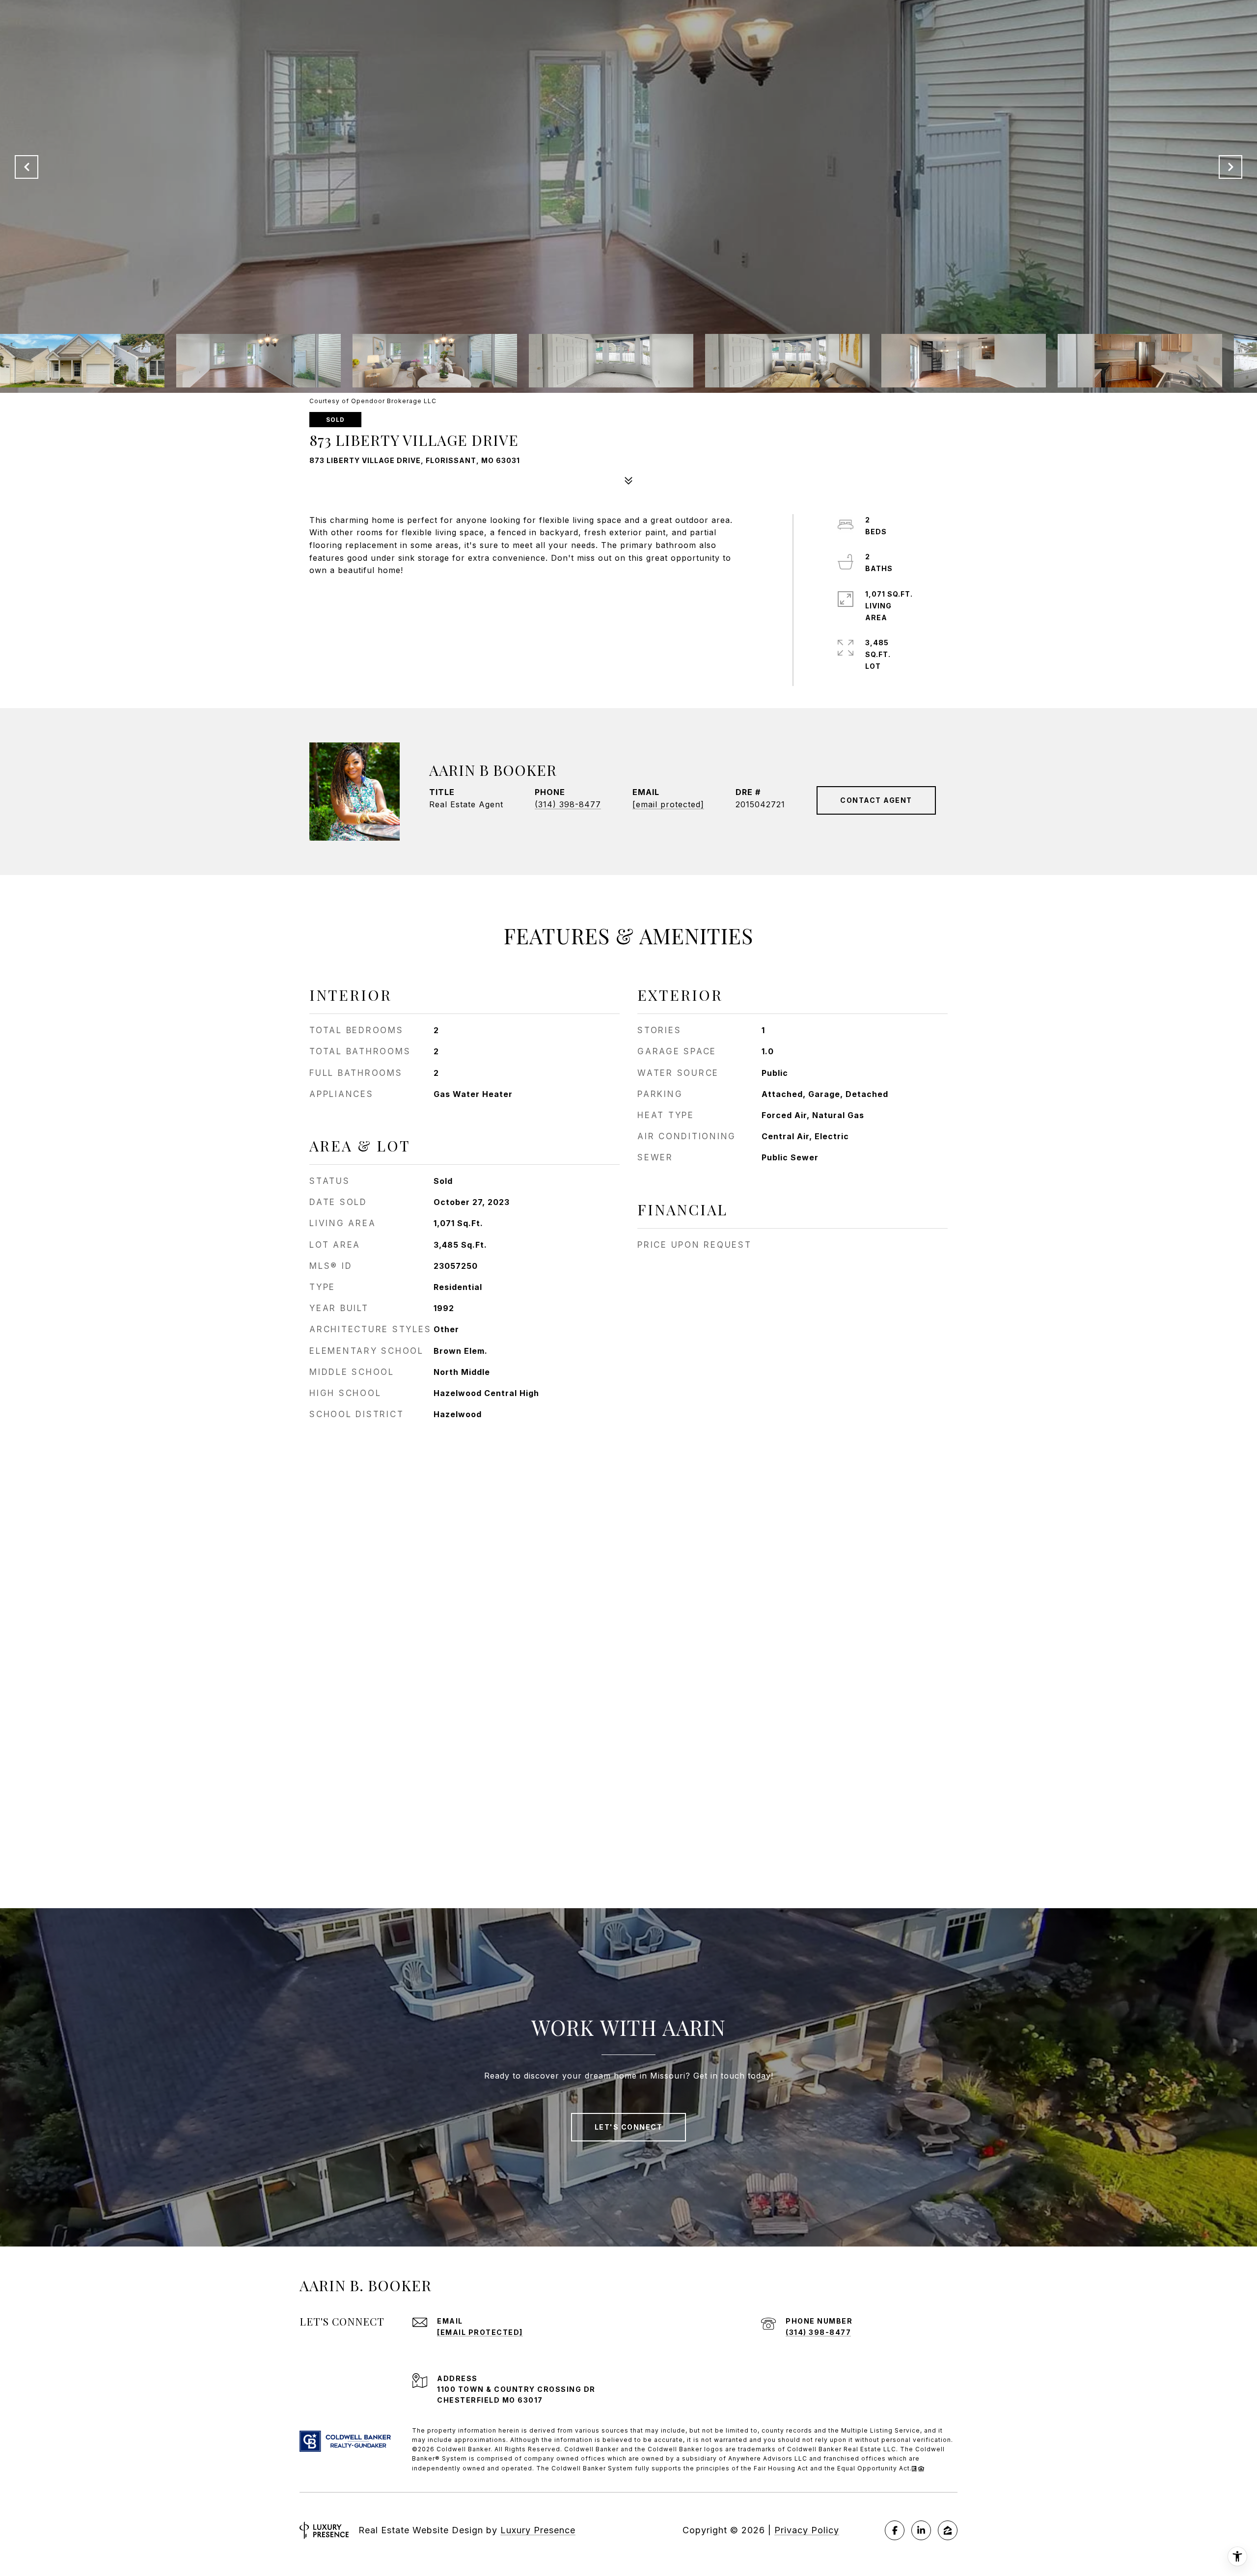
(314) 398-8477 (568, 804)
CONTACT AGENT (876, 800)
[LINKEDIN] (921, 2530)
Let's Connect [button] (629, 2127)
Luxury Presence (538, 2530)
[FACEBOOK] (895, 2530)
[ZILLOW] (948, 2530)
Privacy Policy (807, 2530)
